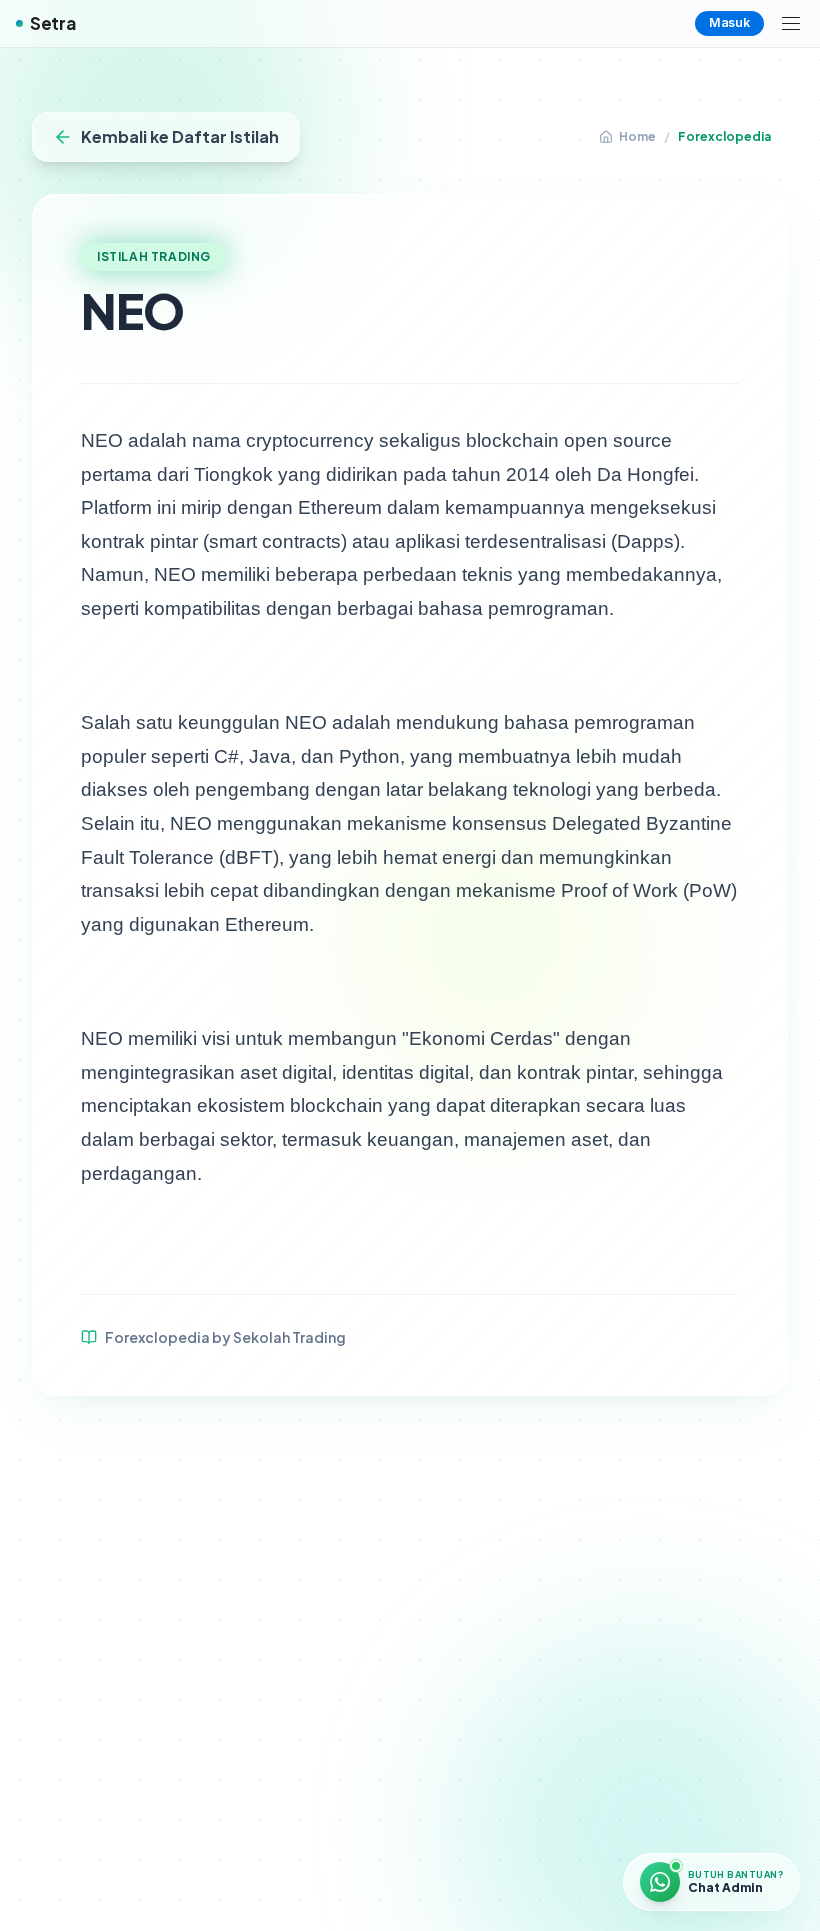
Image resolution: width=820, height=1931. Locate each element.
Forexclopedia (724, 136)
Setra (53, 23)
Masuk (729, 22)
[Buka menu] (791, 24)
